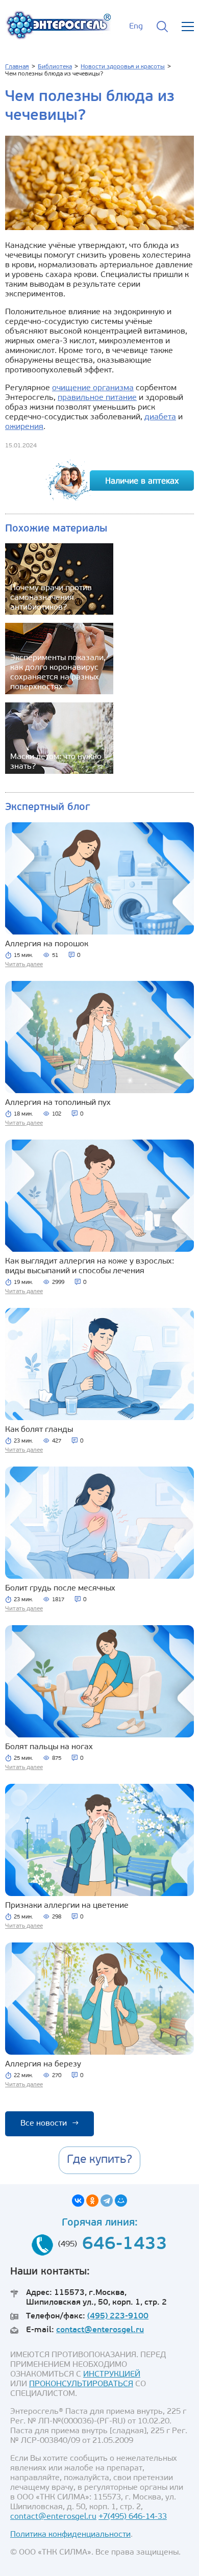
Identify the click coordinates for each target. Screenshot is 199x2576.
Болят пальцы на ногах (49, 1747)
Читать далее (24, 965)
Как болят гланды (39, 1430)
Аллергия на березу (43, 2064)
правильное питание (97, 398)
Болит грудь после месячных (60, 1588)
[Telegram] (107, 2201)
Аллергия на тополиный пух (58, 1103)
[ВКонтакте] (78, 2201)
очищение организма (93, 388)
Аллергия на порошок (47, 944)
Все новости (49, 2124)
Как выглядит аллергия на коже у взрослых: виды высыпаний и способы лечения (90, 1266)
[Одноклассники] (92, 2201)
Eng (136, 27)
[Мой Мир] (121, 2201)
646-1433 (125, 2245)
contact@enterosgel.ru (100, 2330)
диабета (160, 417)
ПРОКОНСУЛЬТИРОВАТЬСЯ (81, 2384)
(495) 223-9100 (118, 2316)
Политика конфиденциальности (70, 2535)
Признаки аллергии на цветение (67, 1906)
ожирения (24, 427)
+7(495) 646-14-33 (133, 2517)
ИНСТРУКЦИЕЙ (112, 2375)
